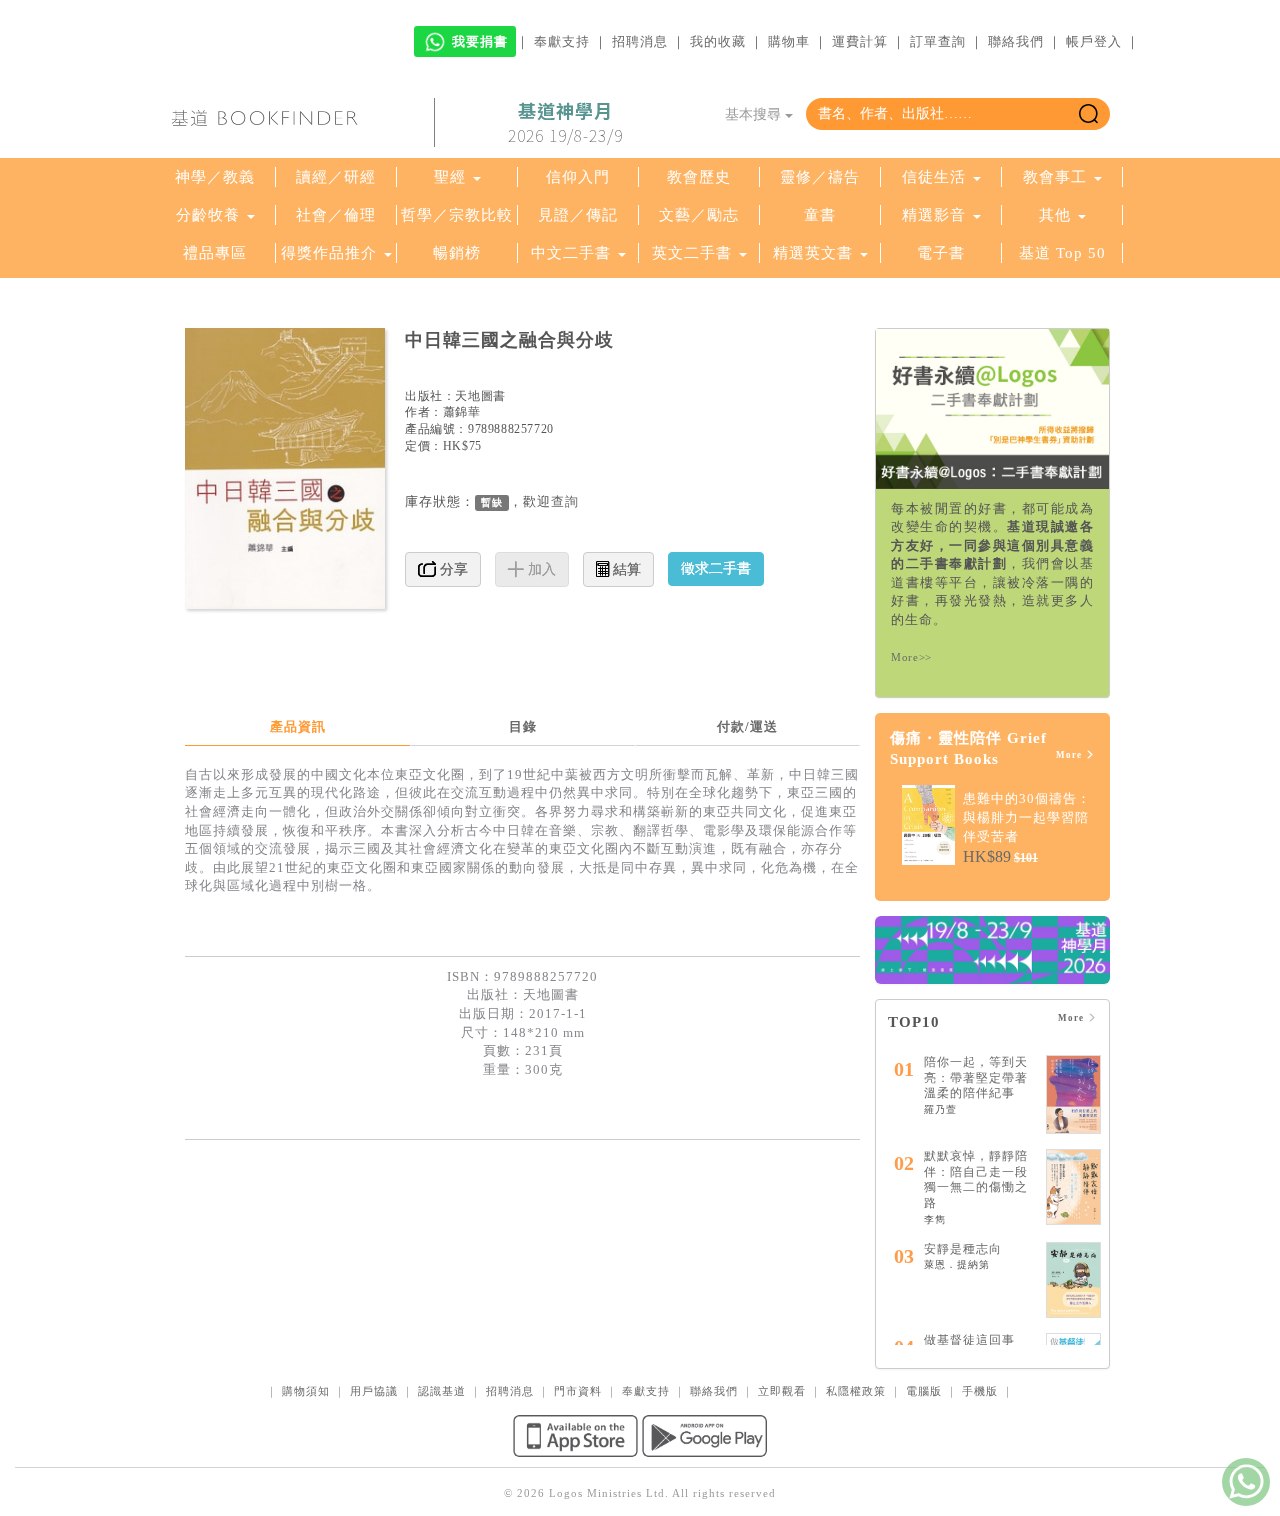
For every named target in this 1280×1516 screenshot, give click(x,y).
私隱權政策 (856, 1391)
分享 (452, 569)
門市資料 (578, 1391)
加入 (540, 569)
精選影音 (934, 215)
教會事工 (1055, 177)
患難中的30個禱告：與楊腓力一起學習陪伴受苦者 (1027, 817)
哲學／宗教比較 (457, 215)
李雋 (935, 1219)
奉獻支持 (562, 41)
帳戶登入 (1094, 41)
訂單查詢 (938, 41)
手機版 (980, 1391)
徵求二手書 (716, 568)
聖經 (450, 177)
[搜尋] (1088, 114)
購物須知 (306, 1391)
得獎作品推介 (329, 253)
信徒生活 (934, 177)
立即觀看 (782, 1391)
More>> (911, 657)
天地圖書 (480, 396)
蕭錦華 (462, 412)
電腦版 (924, 1391)
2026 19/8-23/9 (565, 123)
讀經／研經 (336, 177)
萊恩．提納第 (957, 1264)
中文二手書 (573, 253)
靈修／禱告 (820, 177)
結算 (625, 569)
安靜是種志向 (963, 1249)
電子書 (941, 253)
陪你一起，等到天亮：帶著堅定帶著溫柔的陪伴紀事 (976, 1077)
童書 (820, 215)
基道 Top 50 (1062, 253)
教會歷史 (699, 177)
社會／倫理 (336, 215)
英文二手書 (694, 253)
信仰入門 (578, 177)
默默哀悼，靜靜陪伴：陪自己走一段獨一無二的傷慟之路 (976, 1179)
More (1070, 755)
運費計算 (860, 41)
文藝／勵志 (699, 215)
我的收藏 (718, 41)
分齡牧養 (208, 215)
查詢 (565, 501)
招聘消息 (640, 41)
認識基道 (442, 1391)
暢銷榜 (457, 253)
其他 (1055, 215)
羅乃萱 (940, 1109)
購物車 (789, 41)
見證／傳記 (578, 215)
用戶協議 (374, 1391)
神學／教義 (215, 177)
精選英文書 (815, 253)
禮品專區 (215, 253)
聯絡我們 (1016, 41)
